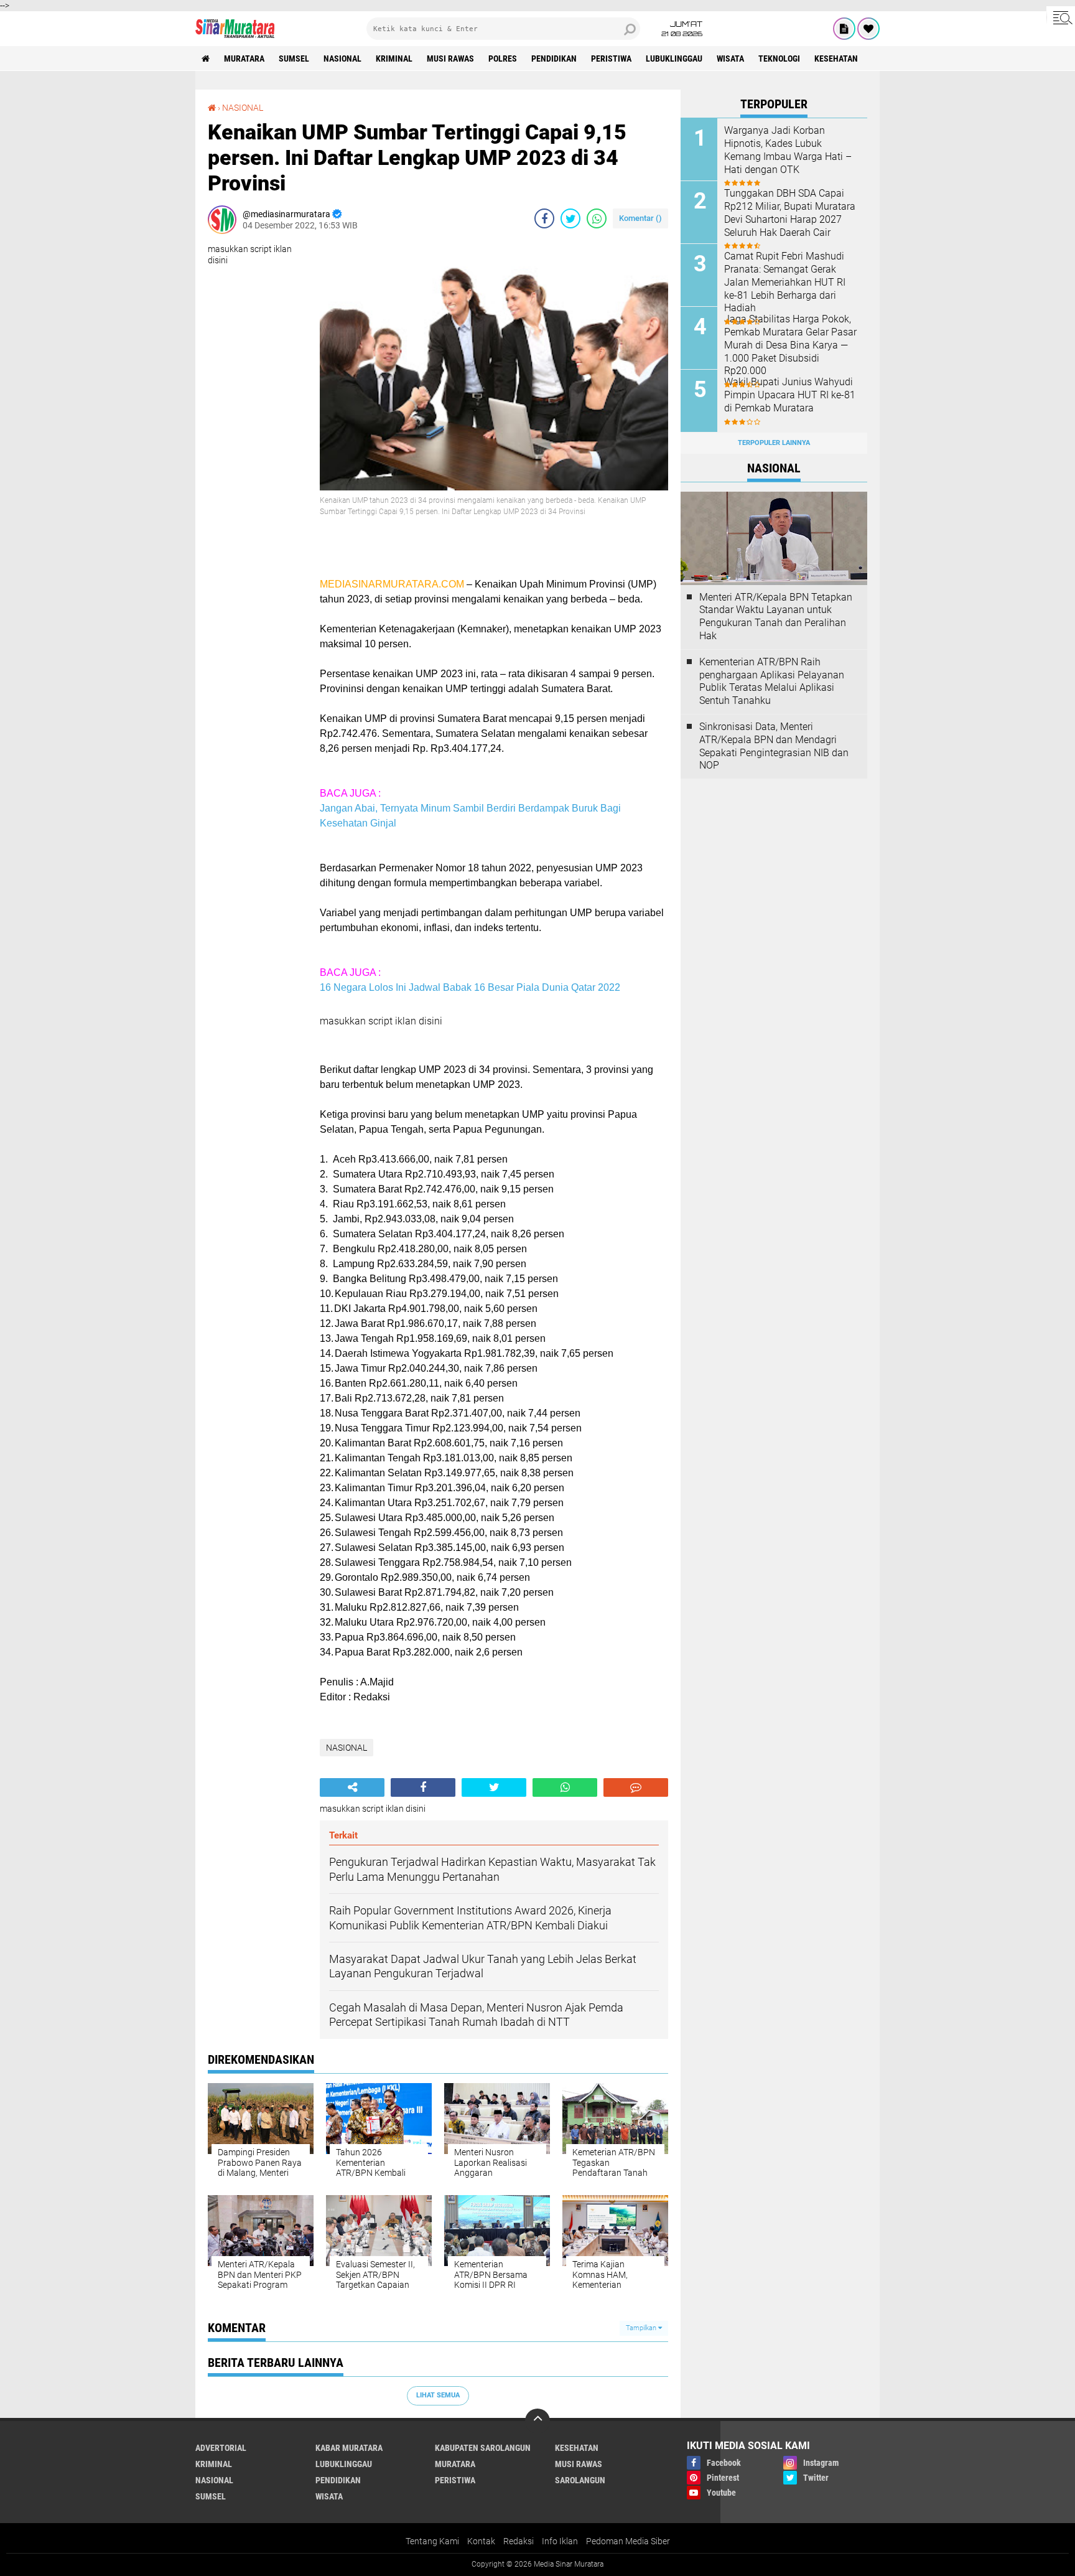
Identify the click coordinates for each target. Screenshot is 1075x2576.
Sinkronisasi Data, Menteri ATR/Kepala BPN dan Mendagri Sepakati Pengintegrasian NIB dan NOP (774, 746)
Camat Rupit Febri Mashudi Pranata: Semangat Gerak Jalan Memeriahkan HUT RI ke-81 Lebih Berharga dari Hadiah (785, 282)
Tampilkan (642, 2328)
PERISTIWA (611, 59)
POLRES (503, 59)
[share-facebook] (544, 218)
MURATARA (244, 59)
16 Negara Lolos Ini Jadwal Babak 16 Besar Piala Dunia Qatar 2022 (470, 987)
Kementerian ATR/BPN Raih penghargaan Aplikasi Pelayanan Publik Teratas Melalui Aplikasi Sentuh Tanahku (772, 681)
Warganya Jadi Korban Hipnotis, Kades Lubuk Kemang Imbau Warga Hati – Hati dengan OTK (788, 150)
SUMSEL (294, 59)
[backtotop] (537, 2421)
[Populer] (868, 29)
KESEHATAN (836, 59)
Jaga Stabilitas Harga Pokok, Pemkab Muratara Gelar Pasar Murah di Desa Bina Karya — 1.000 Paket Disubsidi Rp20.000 (790, 345)
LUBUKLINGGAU (674, 59)
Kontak (481, 2541)
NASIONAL (342, 59)
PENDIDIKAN (554, 59)
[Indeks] (844, 29)
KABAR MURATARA (349, 2448)
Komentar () (640, 218)
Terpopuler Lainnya (774, 443)
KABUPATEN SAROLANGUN (483, 2448)
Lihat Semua (438, 2395)
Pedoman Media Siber (628, 2541)
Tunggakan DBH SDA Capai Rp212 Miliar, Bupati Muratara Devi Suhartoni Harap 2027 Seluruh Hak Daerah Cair (790, 213)
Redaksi (519, 2541)
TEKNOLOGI (779, 59)
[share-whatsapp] (597, 218)
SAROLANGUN (580, 2480)
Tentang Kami (432, 2541)
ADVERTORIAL (221, 2448)
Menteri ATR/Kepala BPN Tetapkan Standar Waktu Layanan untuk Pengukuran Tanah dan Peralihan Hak (776, 616)
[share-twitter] (570, 218)
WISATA (730, 59)
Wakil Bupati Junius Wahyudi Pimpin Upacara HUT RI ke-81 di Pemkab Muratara (790, 395)
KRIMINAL (394, 59)
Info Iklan (560, 2541)
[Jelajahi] (1061, 17)
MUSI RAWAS (450, 59)
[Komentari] (636, 1787)
